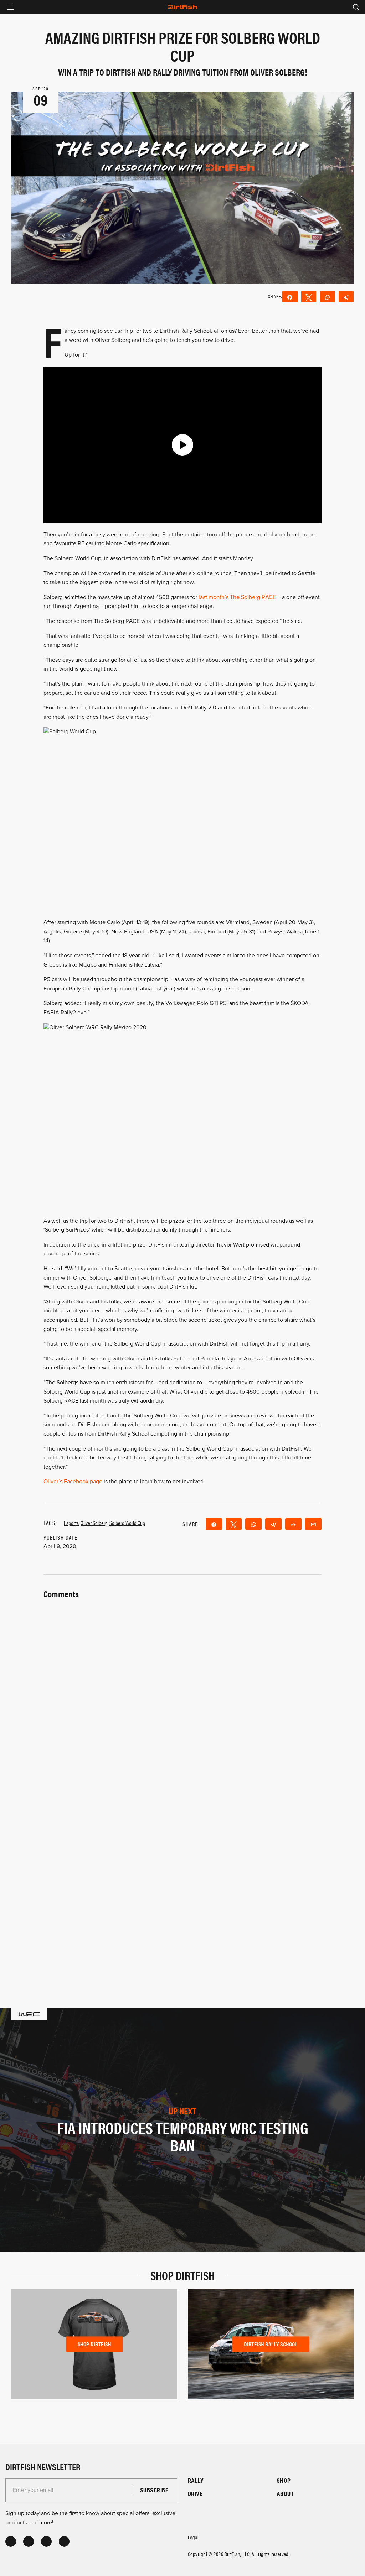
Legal (193, 2537)
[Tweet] (309, 297)
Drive (195, 2494)
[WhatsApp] (327, 297)
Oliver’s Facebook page (73, 1482)
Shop (284, 2480)
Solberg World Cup (127, 1523)
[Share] (290, 297)
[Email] (313, 1524)
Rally (196, 2480)
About (285, 2494)
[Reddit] (293, 1524)
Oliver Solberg (94, 1523)
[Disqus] (182, 1877)
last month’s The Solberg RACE (237, 597)
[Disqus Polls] (182, 1690)
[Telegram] (346, 297)
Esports (71, 1523)
